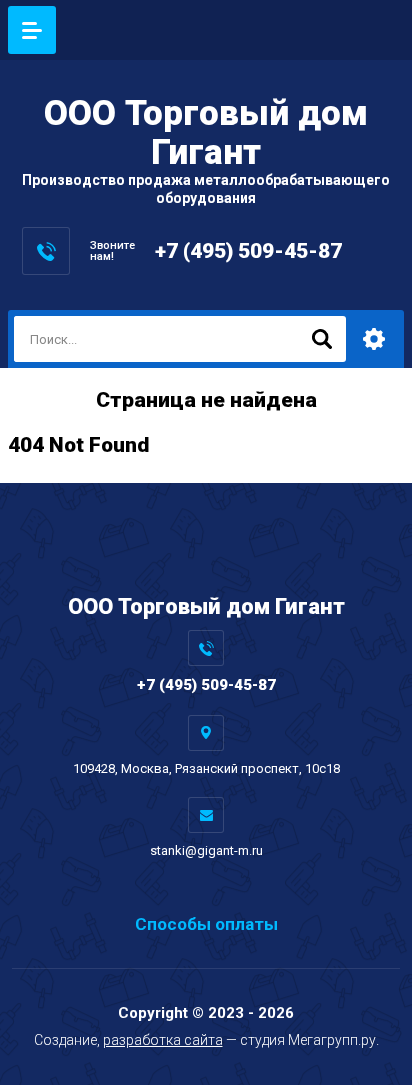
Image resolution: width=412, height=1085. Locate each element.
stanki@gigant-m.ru (206, 850)
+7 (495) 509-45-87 (248, 251)
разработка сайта (163, 1040)
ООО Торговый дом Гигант (206, 133)
